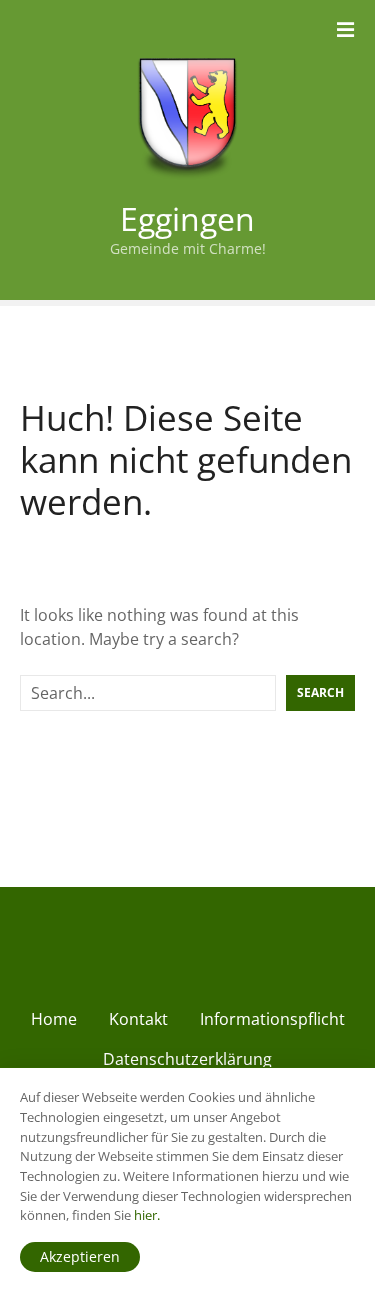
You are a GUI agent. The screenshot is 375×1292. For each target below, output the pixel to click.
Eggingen (187, 218)
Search (320, 692)
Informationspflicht (272, 1019)
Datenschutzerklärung (187, 1059)
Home (54, 1019)
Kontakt (138, 1019)
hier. (147, 1215)
